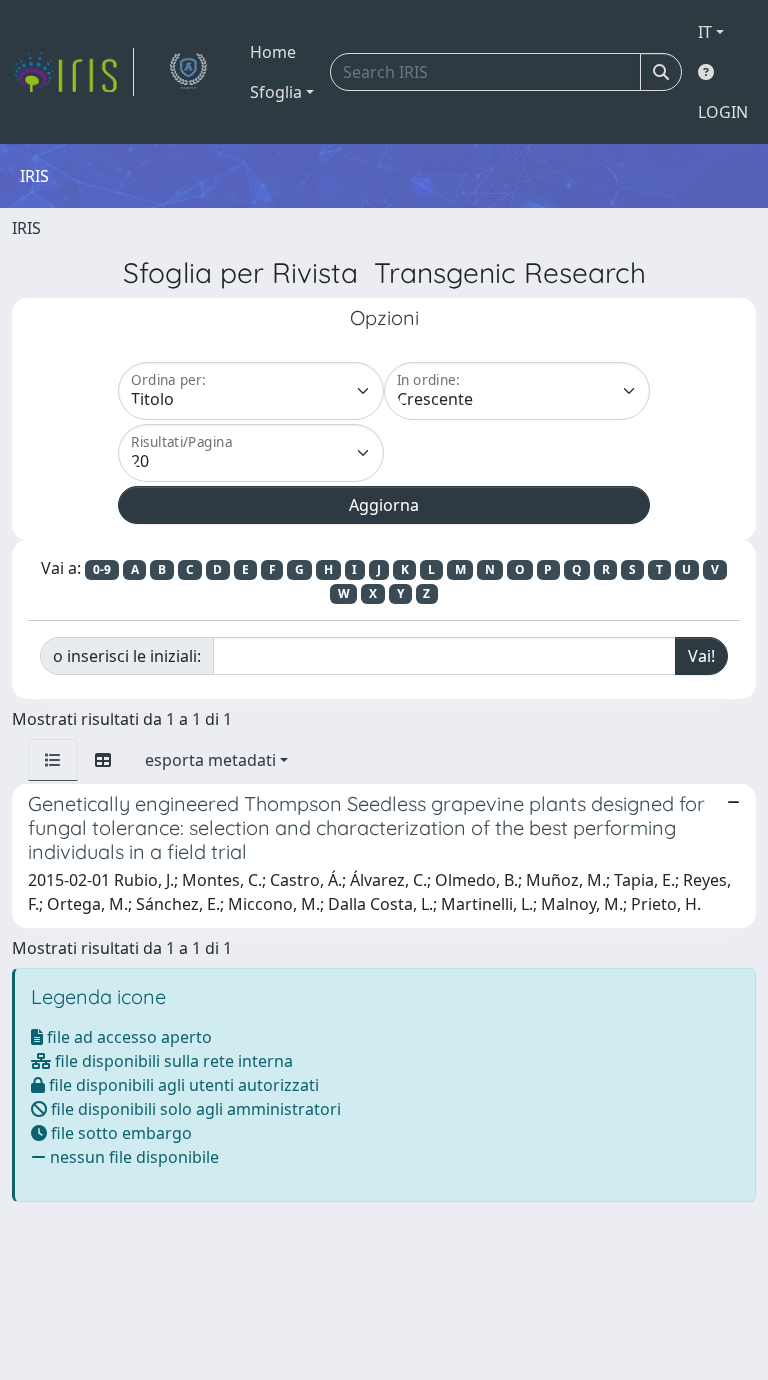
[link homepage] (73, 72)
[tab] (53, 760)
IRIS (26, 228)
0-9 (102, 569)
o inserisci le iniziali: (127, 656)
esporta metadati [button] (210, 760)
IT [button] (705, 32)
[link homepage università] (188, 72)
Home (273, 52)
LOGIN (723, 112)
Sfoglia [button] (276, 92)
